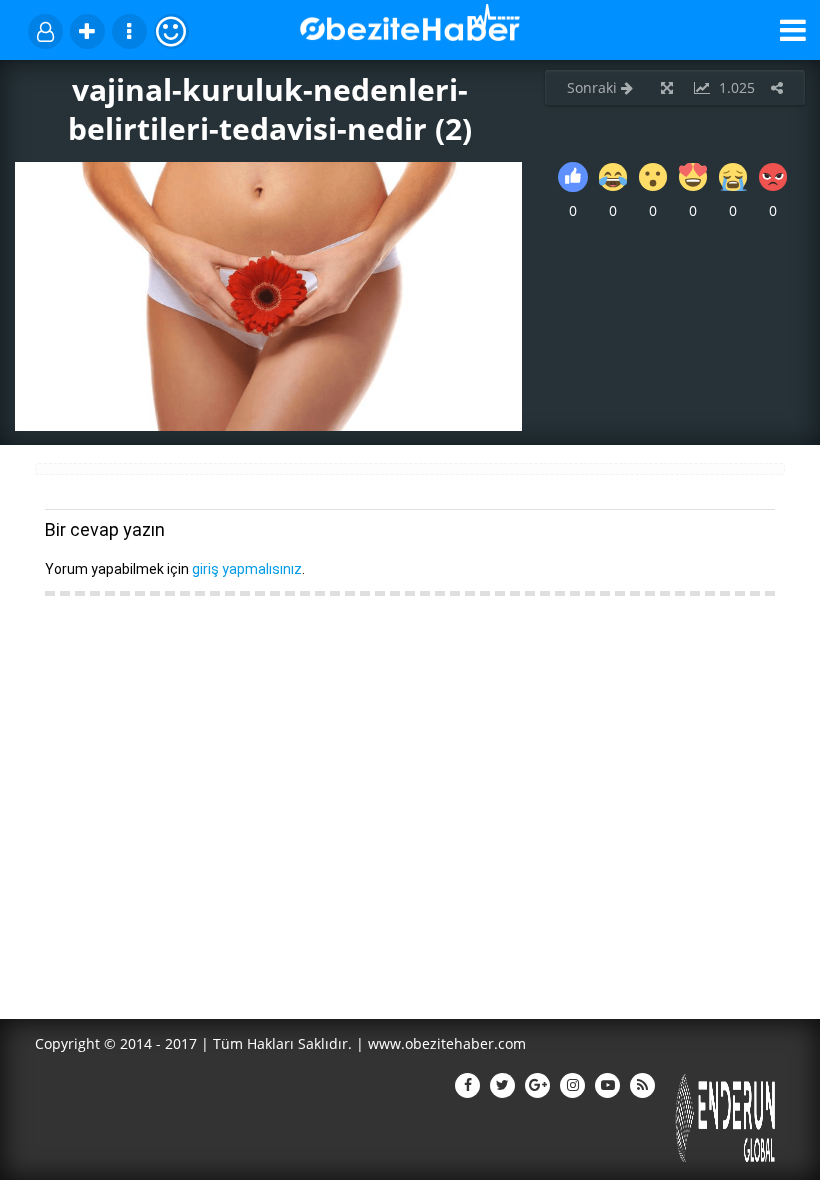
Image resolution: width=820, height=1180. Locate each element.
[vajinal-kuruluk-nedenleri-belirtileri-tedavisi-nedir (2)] (268, 425)
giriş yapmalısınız (247, 569)
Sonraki (594, 87)
